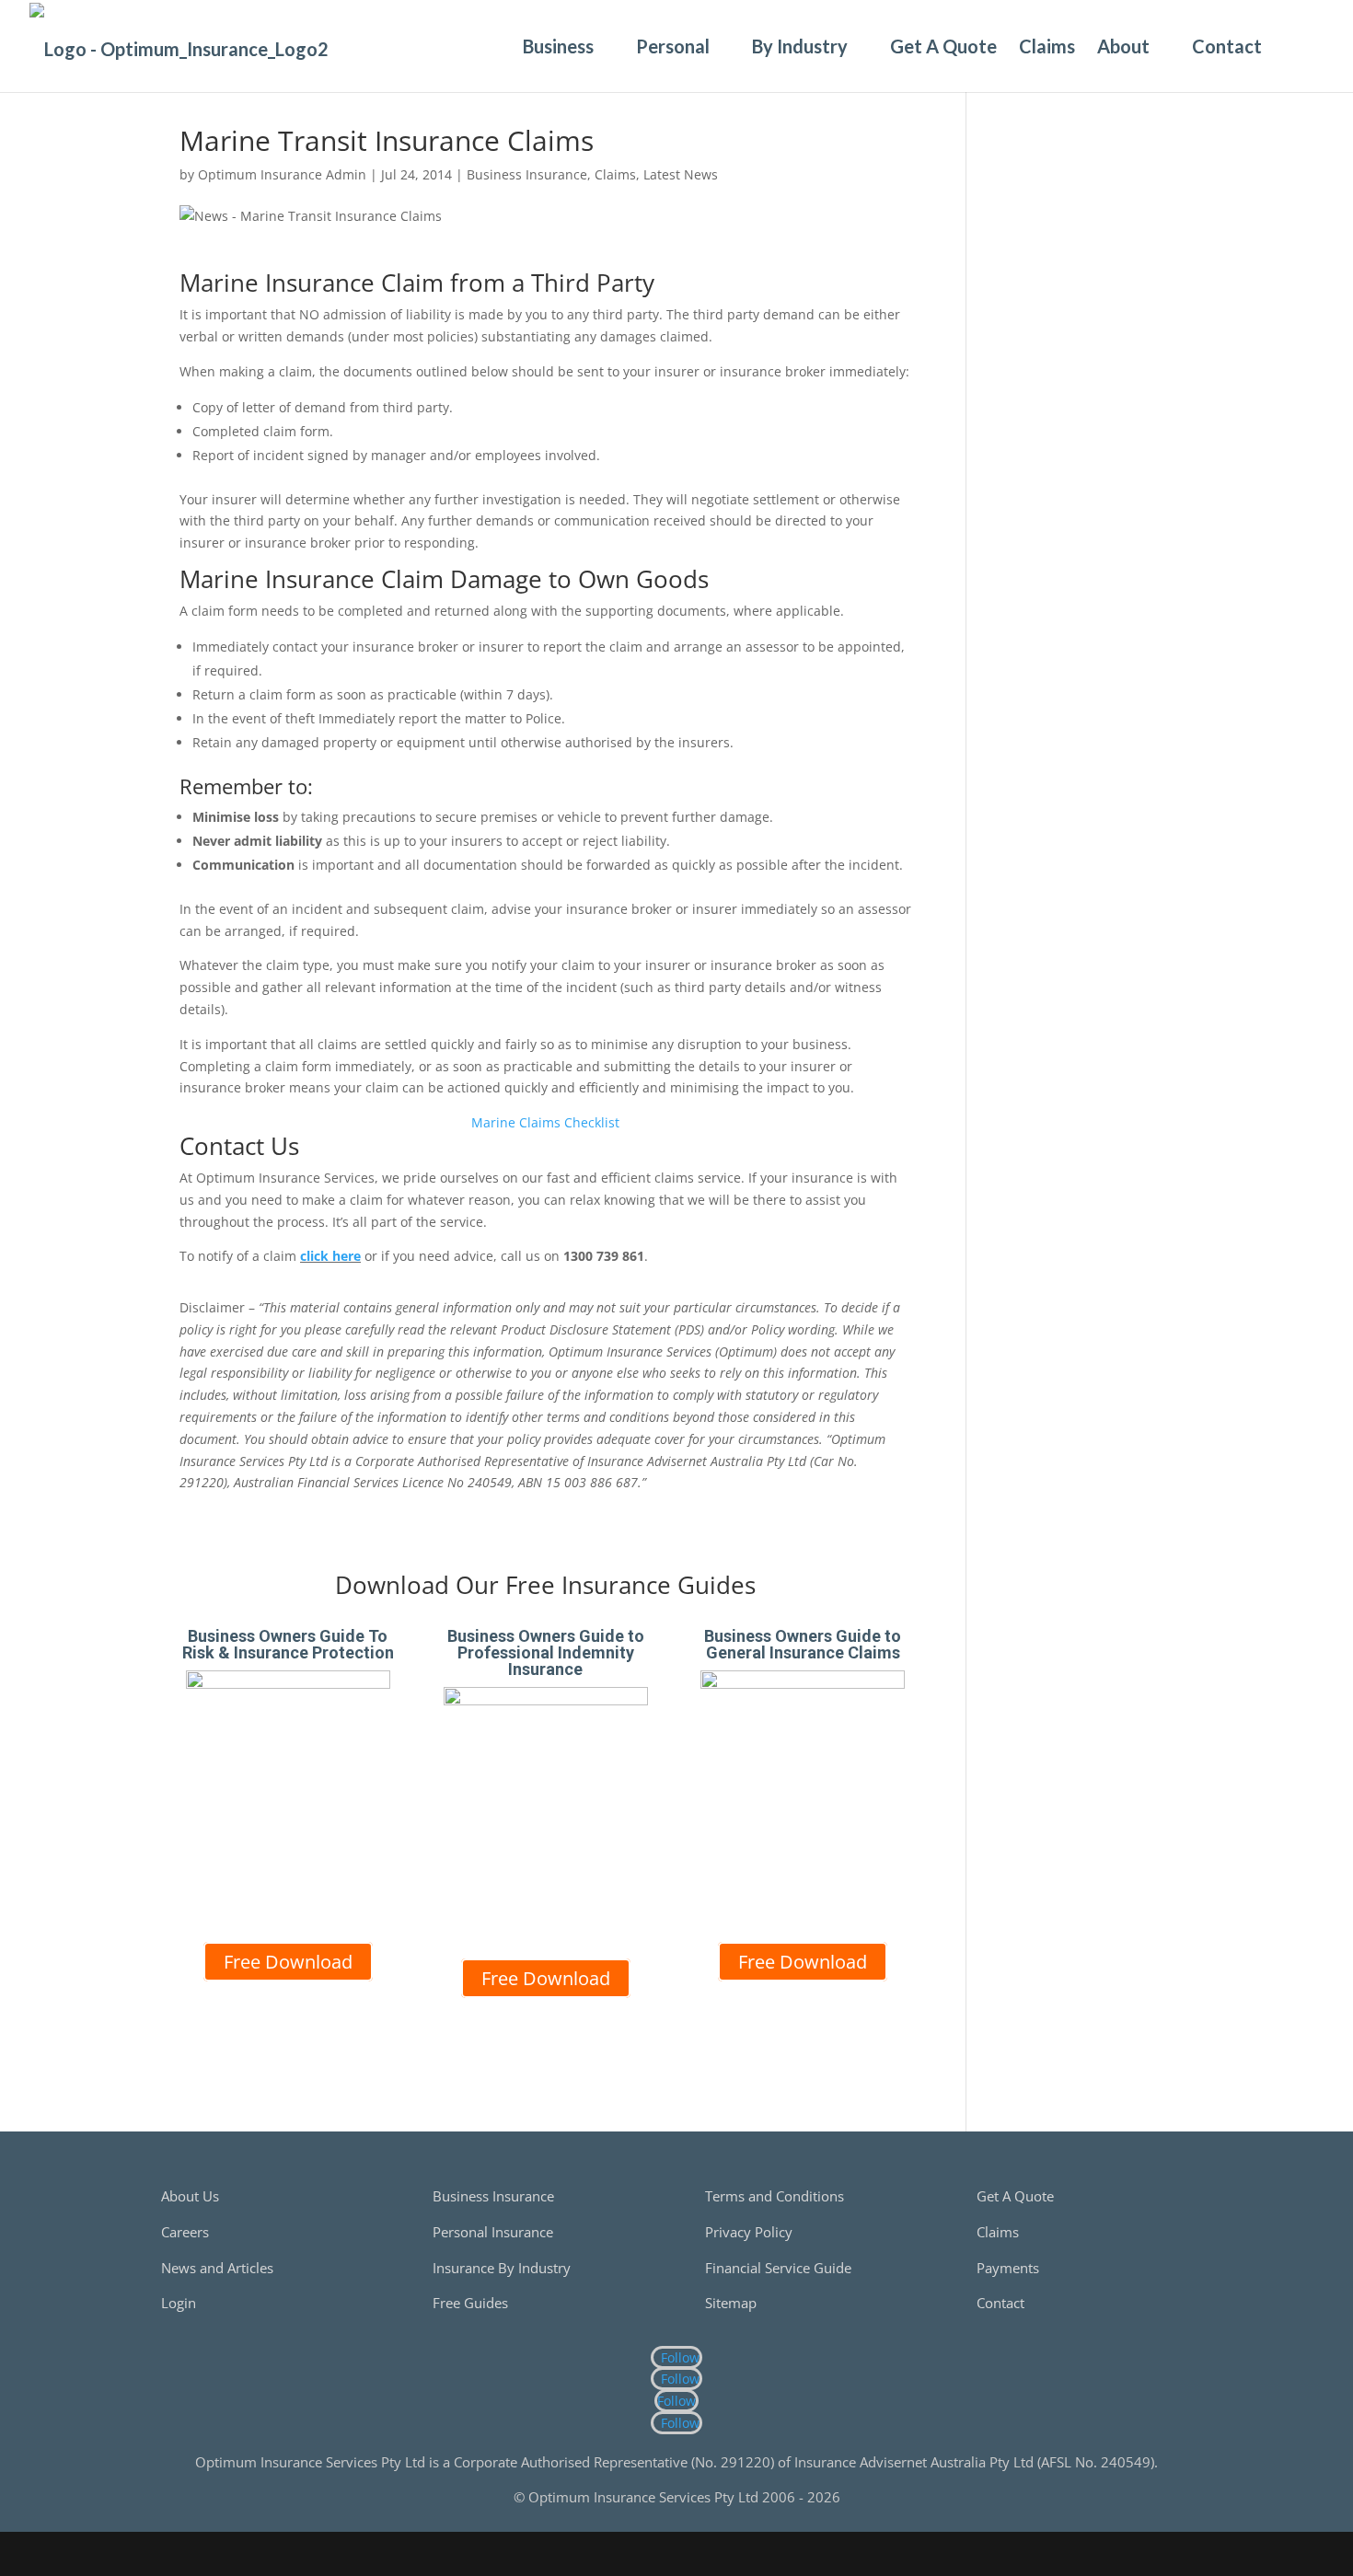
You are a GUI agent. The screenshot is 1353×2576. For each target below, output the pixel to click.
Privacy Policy (749, 2232)
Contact (1227, 46)
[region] (1084, 379)
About (1123, 46)
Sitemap (731, 2303)
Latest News (681, 174)
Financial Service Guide (778, 2268)
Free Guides (470, 2303)
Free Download (288, 1962)
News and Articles (217, 2268)
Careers (185, 2232)
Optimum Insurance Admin (282, 174)
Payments (1008, 2268)
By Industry (800, 46)
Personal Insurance (493, 2232)
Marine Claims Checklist (545, 1122)
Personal (673, 46)
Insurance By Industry (502, 2268)
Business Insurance (527, 174)
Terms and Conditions (775, 2196)
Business (558, 46)
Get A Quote (943, 46)
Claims (1047, 46)
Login (179, 2303)
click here (330, 1256)
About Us (190, 2196)
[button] (1294, 46)
